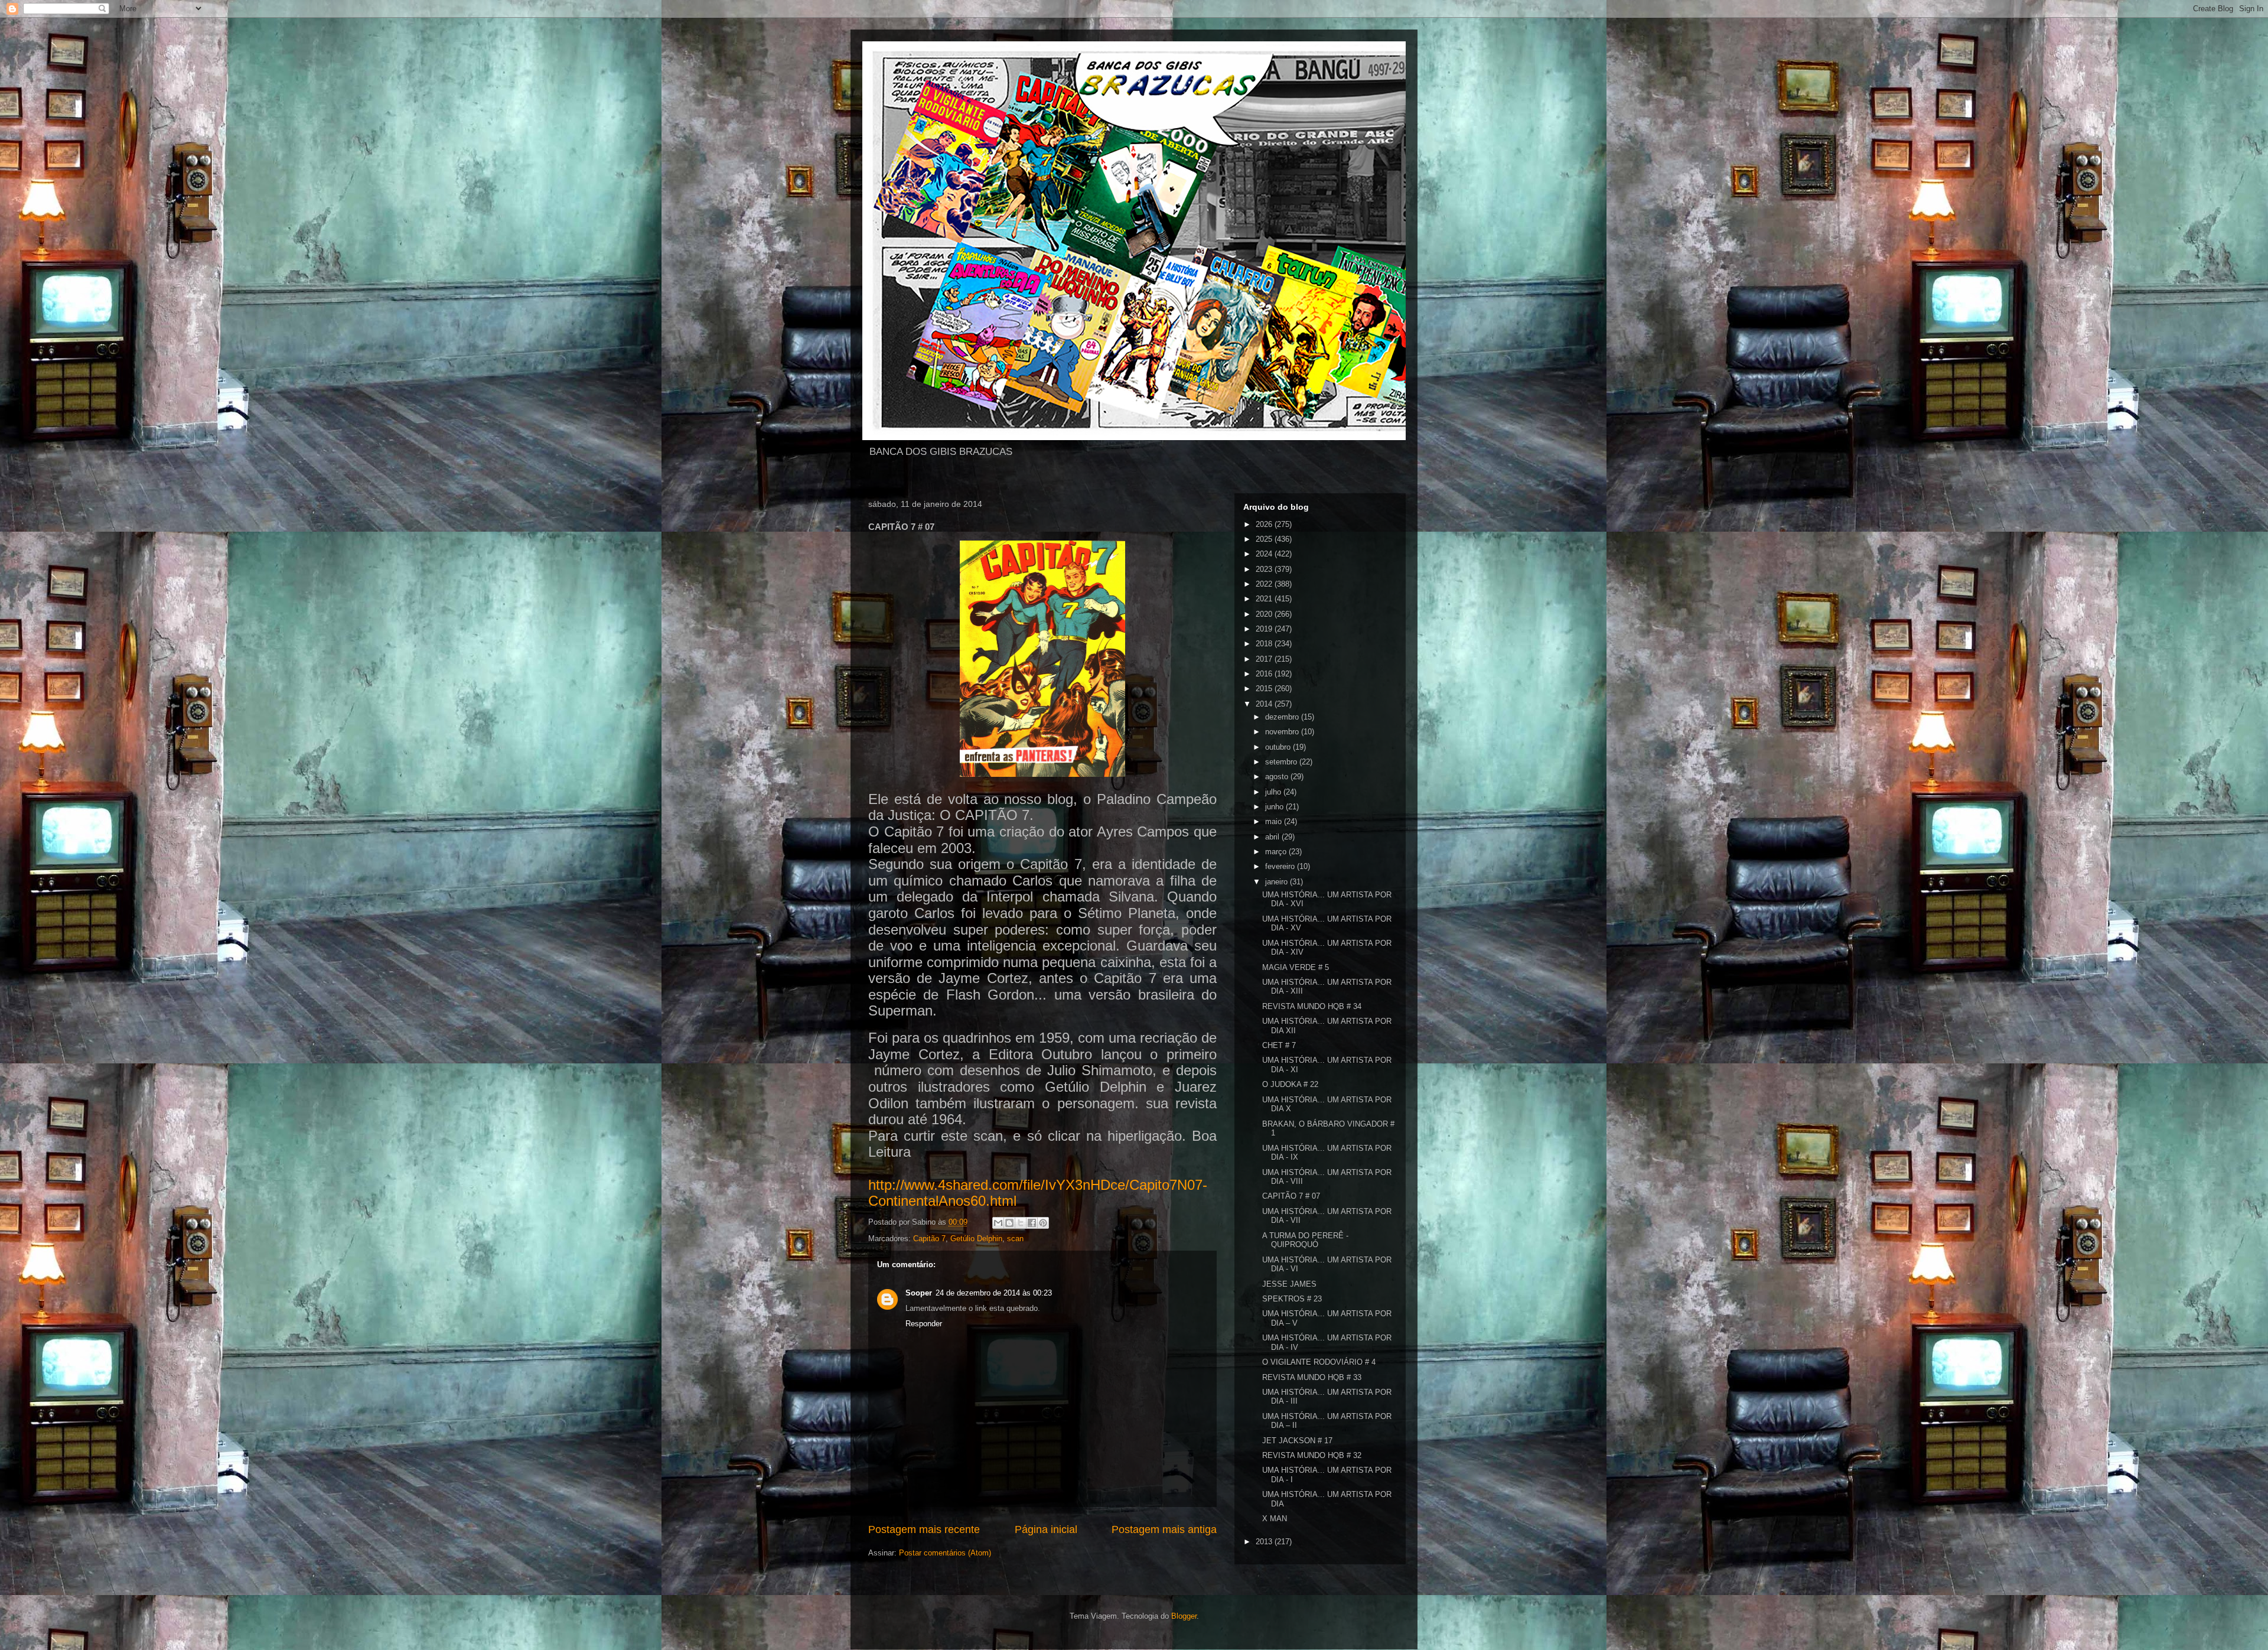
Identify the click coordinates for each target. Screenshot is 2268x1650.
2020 (1265, 614)
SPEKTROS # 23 (1292, 1299)
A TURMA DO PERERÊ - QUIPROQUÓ (1305, 1240)
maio (1275, 821)
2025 (1265, 539)
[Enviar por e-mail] (998, 1223)
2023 (1265, 569)
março (1277, 852)
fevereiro (1281, 866)
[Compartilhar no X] (1021, 1223)
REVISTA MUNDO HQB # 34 (1312, 1006)
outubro (1279, 747)
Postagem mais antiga (1164, 1529)
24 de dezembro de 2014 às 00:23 (994, 1293)
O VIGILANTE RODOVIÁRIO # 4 (1319, 1362)
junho (1275, 807)
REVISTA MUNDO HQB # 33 (1312, 1377)
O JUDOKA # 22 (1290, 1084)
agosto (1278, 777)
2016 (1265, 674)
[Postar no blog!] (1009, 1223)
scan (1015, 1239)
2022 (1265, 584)
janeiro (1278, 882)
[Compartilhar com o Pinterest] (1043, 1223)
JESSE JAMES (1289, 1284)
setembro (1282, 762)
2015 (1265, 689)
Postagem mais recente (924, 1529)
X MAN (1275, 1519)
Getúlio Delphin (976, 1239)
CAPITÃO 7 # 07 (1291, 1196)
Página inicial (1046, 1529)
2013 (1265, 1542)
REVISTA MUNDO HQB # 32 (1312, 1455)
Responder (924, 1324)
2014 (1265, 704)
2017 (1265, 659)
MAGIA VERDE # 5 (1296, 967)
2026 (1265, 524)
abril (1273, 837)
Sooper (919, 1293)
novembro (1283, 732)
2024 (1265, 554)
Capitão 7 (929, 1239)
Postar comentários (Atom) (945, 1553)
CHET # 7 (1279, 1045)
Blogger (1184, 1616)
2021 (1265, 599)
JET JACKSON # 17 (1297, 1441)
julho (1274, 792)
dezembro (1283, 717)
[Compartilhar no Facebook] (1032, 1223)
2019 (1265, 629)
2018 (1265, 644)
